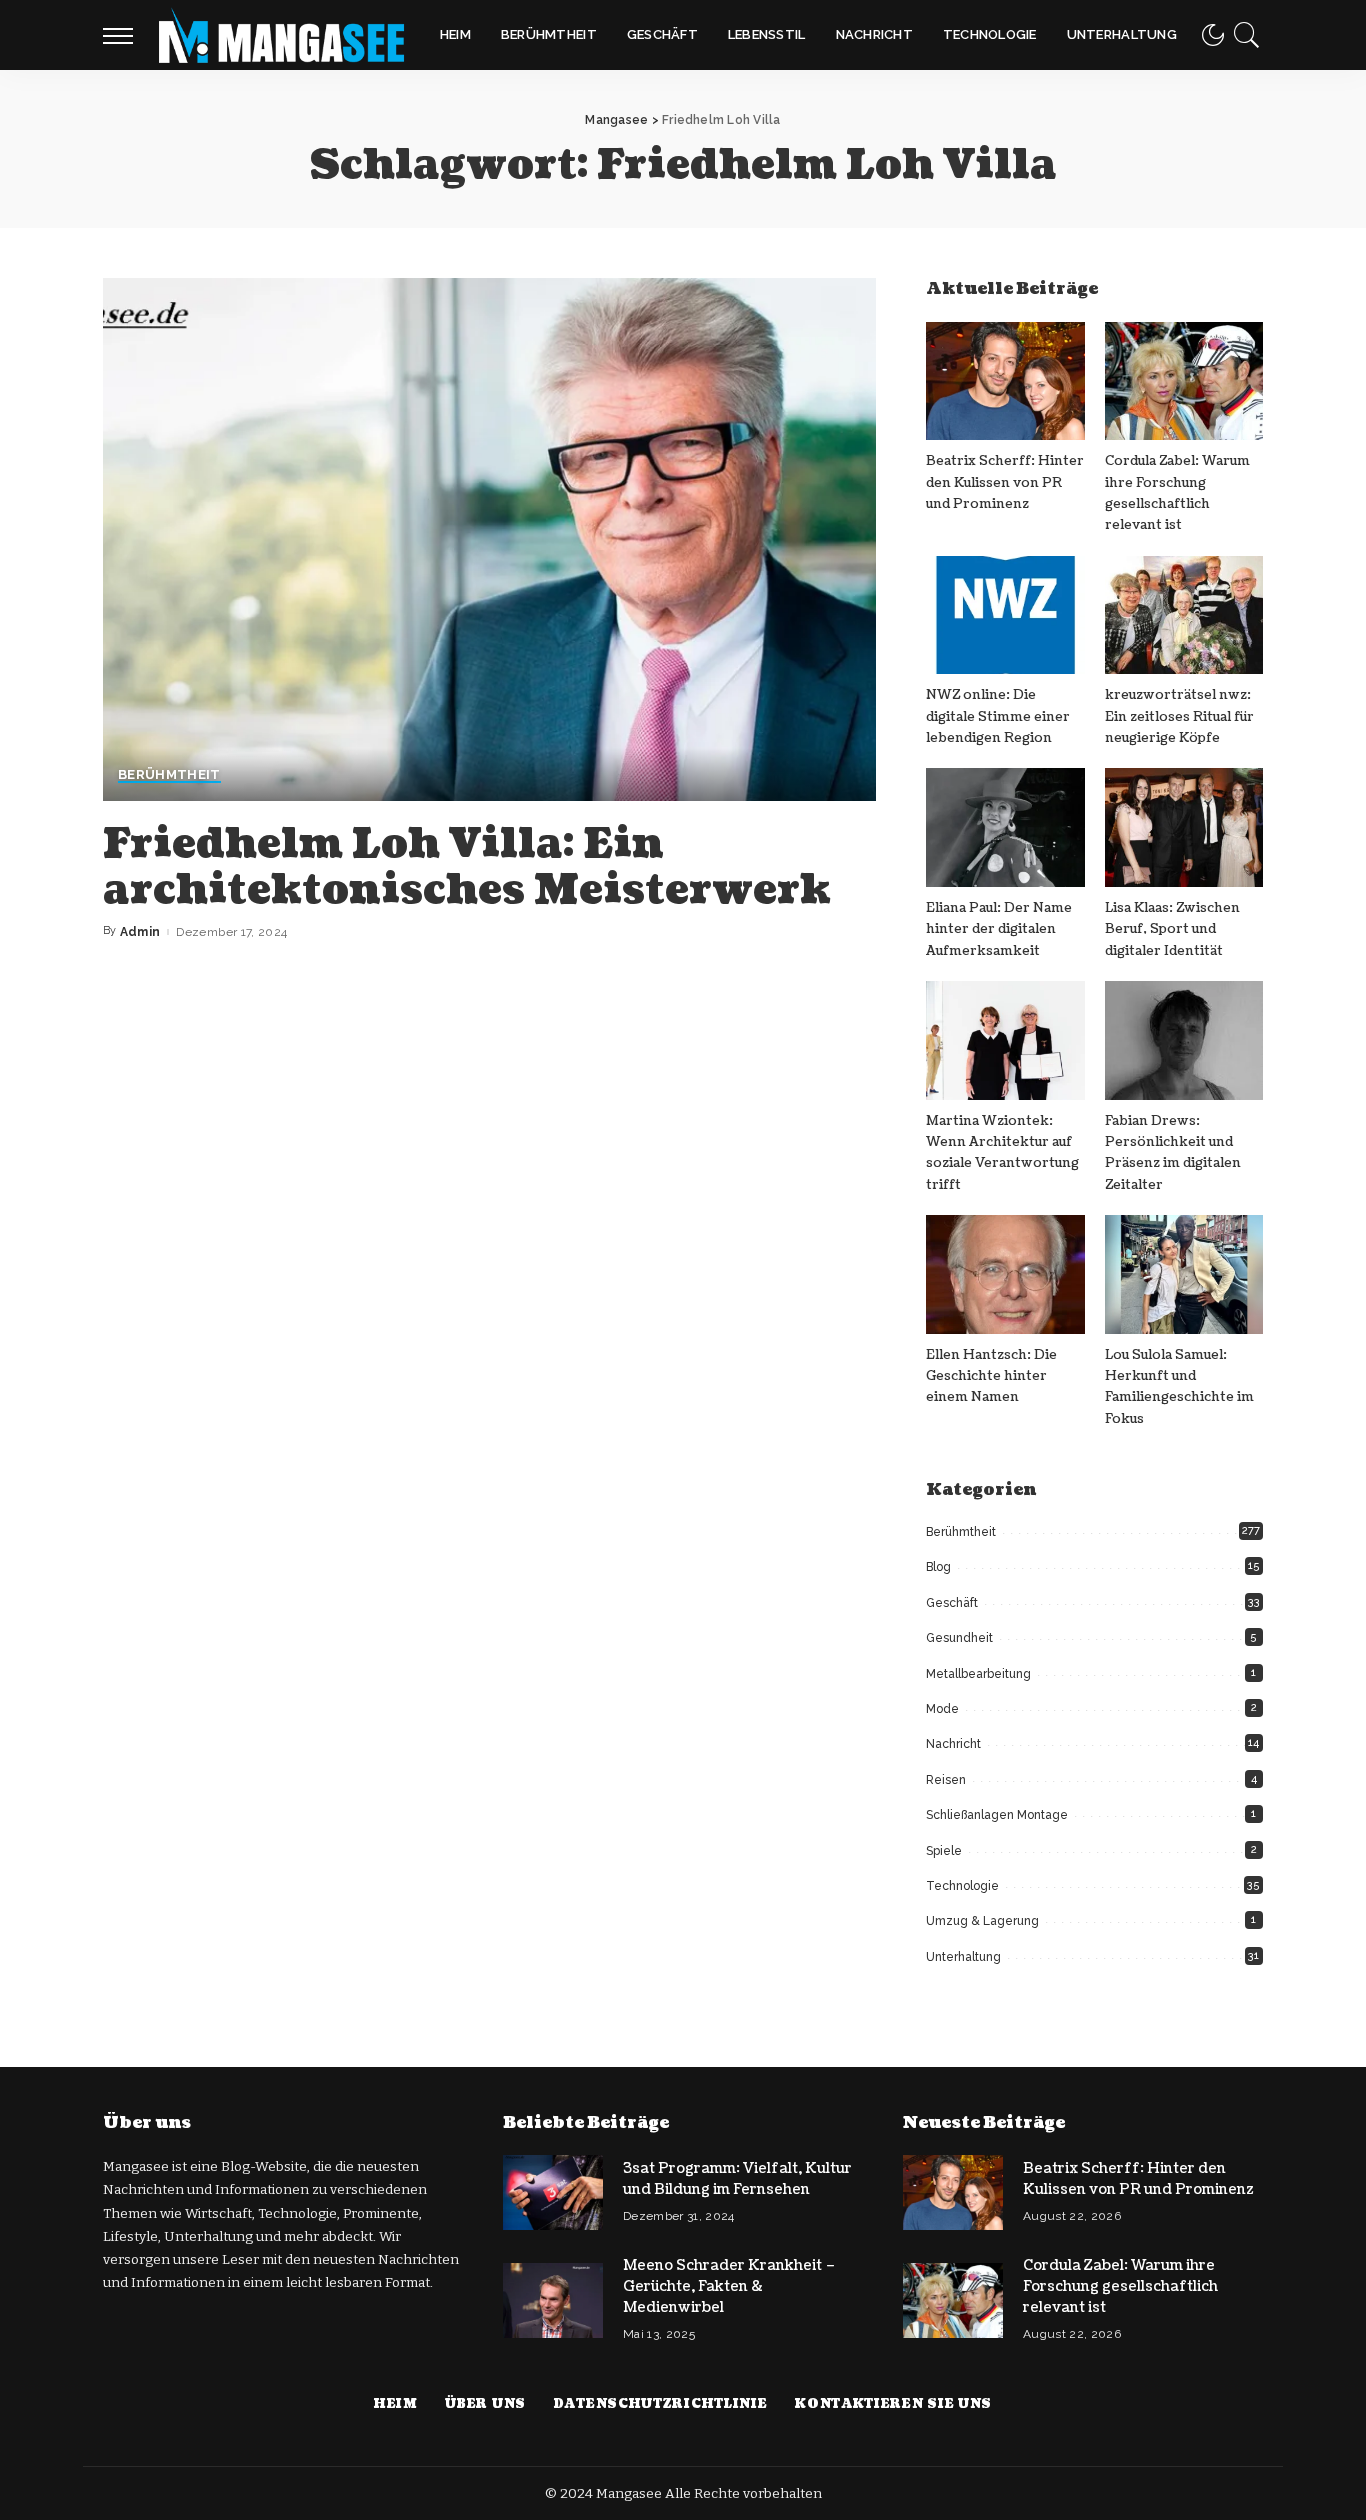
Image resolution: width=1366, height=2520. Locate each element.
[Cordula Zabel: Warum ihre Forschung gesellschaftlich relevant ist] (1184, 381)
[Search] (1247, 35)
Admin (140, 932)
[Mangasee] (281, 35)
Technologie (962, 1886)
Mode (942, 1709)
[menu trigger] (128, 35)
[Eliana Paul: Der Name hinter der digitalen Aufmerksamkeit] (1005, 827)
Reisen (946, 1780)
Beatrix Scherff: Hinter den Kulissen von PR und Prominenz (1005, 482)
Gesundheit (959, 1638)
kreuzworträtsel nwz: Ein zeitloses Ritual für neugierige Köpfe (1179, 716)
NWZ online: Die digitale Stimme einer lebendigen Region (998, 716)
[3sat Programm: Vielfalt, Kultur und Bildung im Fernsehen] (553, 2192)
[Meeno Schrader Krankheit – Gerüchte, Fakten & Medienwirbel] (553, 2300)
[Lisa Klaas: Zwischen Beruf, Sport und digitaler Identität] (1184, 827)
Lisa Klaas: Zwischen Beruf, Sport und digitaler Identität (1172, 929)
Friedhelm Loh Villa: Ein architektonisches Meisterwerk (467, 867)
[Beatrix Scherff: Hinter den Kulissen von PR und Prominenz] (1005, 381)
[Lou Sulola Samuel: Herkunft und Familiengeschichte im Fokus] (1184, 1274)
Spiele (944, 1851)
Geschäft (952, 1603)
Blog (938, 1567)
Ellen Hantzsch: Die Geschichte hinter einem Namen (991, 1376)
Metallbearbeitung (978, 1674)
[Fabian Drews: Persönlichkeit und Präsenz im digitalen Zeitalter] (1184, 1040)
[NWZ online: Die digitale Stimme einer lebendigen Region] (1005, 615)
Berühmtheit (169, 775)
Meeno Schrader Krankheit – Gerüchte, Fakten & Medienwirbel (729, 2286)
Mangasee (630, 2493)
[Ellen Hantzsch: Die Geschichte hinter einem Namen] (1005, 1274)
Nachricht (953, 1744)
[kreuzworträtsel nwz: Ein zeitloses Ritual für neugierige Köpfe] (1184, 615)
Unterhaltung (963, 1957)
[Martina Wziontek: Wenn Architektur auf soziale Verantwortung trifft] (1005, 1040)
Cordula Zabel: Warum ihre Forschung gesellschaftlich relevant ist (1120, 2286)
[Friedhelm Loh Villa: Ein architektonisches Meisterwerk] (489, 539)
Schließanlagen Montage (997, 1815)
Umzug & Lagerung (982, 1921)
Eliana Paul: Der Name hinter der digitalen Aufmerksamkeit (999, 929)
